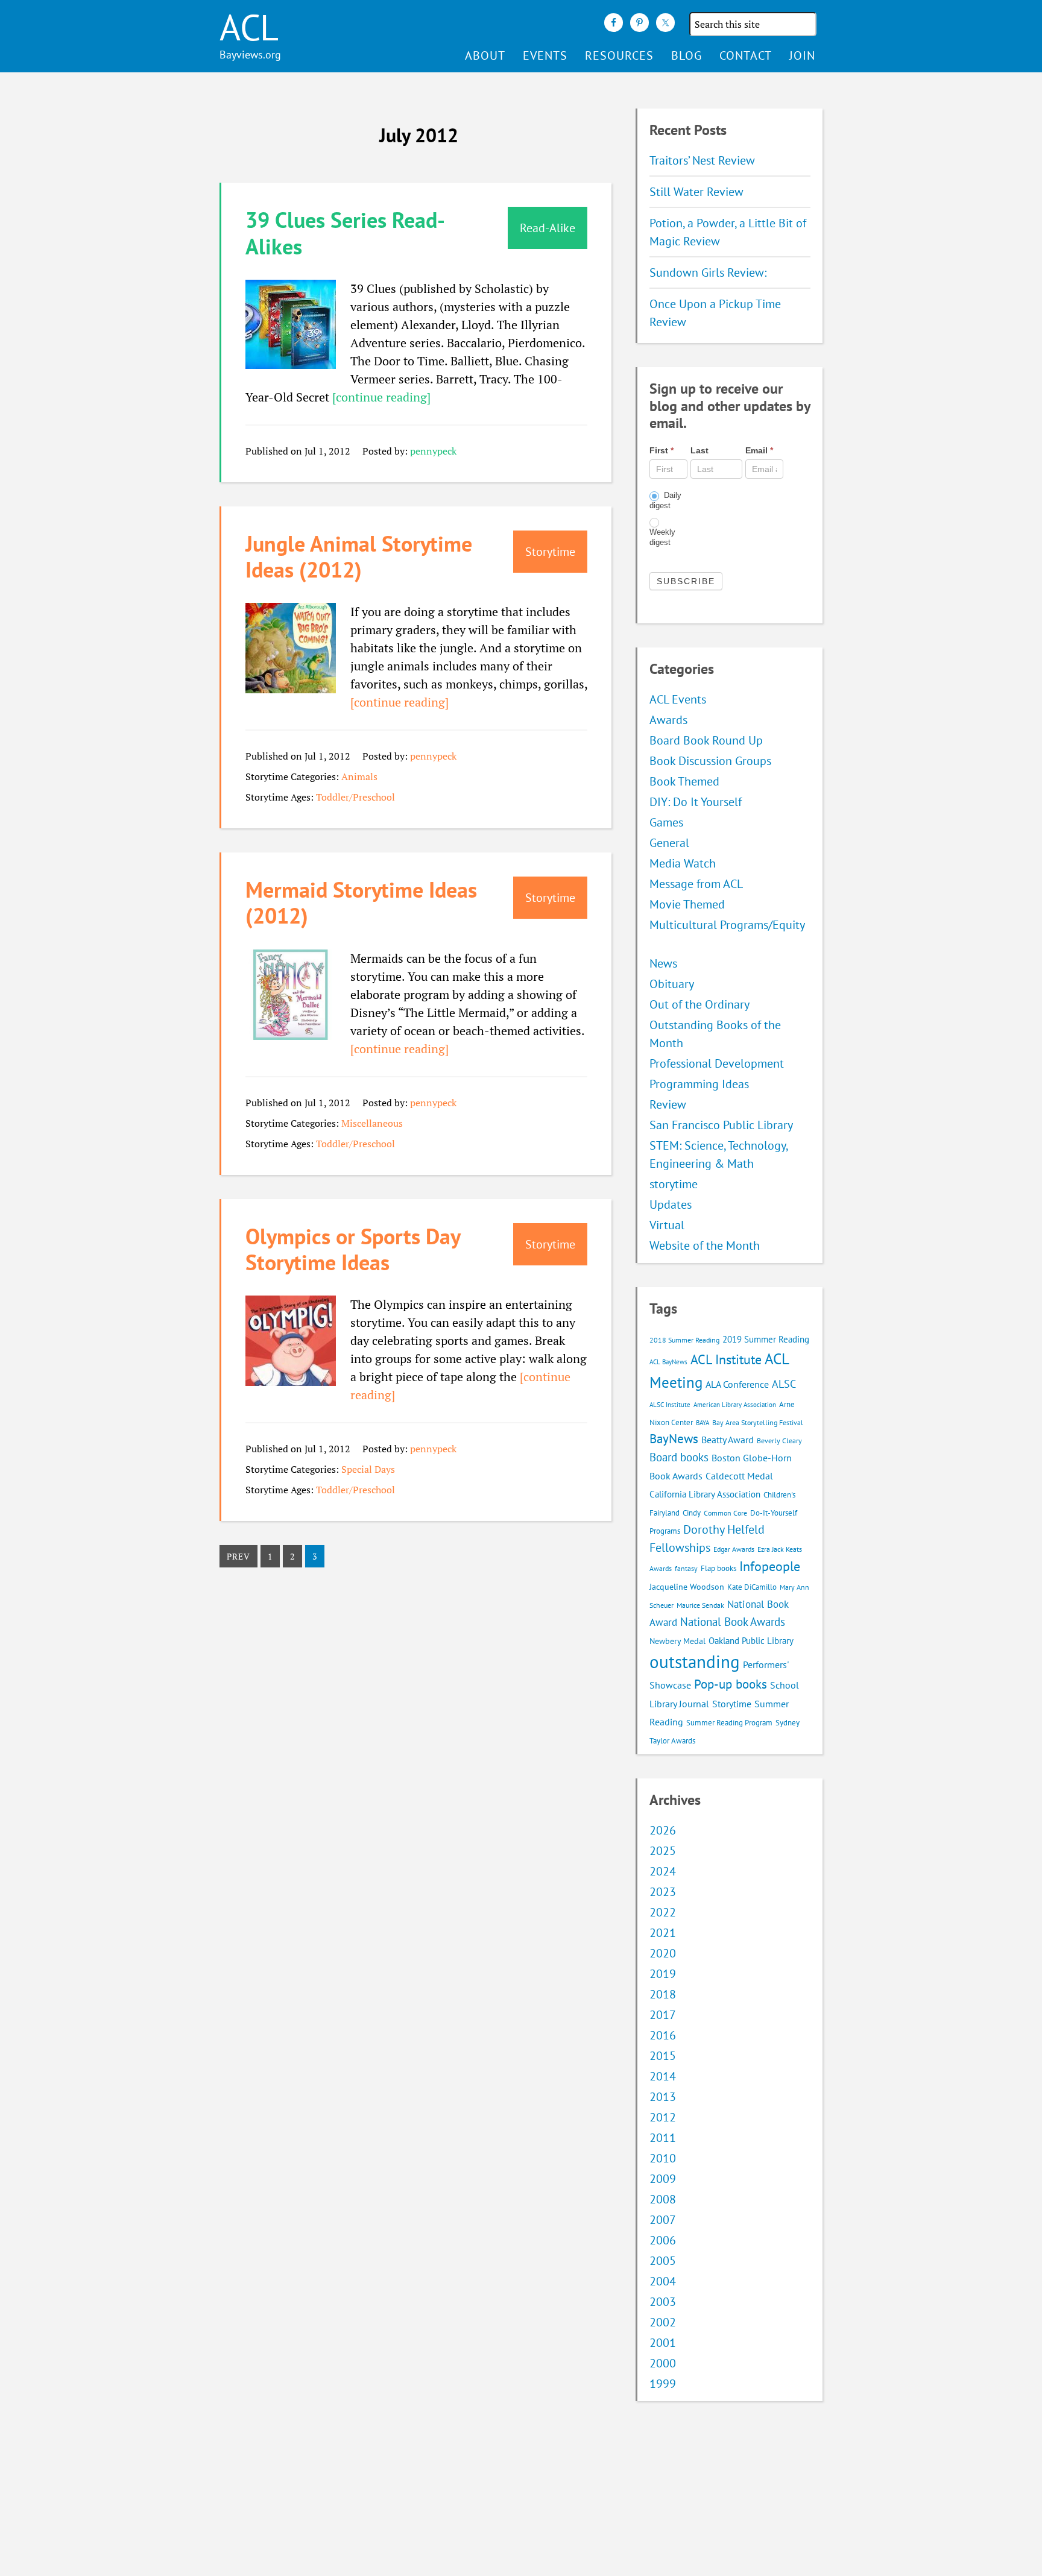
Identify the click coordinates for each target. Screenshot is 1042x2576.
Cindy (692, 1513)
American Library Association (735, 1405)
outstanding (695, 1661)
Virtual (667, 1225)
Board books (679, 1457)
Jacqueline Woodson (687, 1587)
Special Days (368, 1469)
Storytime (732, 1704)
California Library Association (705, 1494)
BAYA (703, 1423)
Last (699, 450)
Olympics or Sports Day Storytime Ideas (353, 1249)
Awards (668, 720)
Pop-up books (731, 1684)
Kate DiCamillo (752, 1587)
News (663, 963)
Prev (238, 1556)
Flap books (718, 1568)
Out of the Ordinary (699, 1004)
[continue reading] (381, 397)
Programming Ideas (699, 1084)
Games (666, 822)
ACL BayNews (668, 1362)
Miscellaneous (372, 1123)
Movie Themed (687, 904)
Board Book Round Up (706, 740)
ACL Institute (726, 1359)
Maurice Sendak (700, 1605)
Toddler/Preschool (355, 797)
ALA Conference (737, 1384)
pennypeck (433, 451)
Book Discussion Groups (710, 761)
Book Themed (684, 781)
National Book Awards (733, 1621)
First (662, 450)
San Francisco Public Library (721, 1125)
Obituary (672, 984)
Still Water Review (696, 192)
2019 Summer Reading (766, 1339)
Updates (671, 1205)
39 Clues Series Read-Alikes (345, 233)
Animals (359, 776)
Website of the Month (705, 1245)
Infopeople (770, 1566)
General (669, 843)
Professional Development (717, 1063)
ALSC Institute (670, 1405)
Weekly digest (662, 537)
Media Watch (683, 863)
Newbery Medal (677, 1641)
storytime (674, 1184)
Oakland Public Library (751, 1641)
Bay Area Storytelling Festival (758, 1422)
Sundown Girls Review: (708, 272)
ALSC (784, 1384)
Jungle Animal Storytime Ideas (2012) (359, 556)
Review (668, 1104)
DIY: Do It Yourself (696, 802)
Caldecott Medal (739, 1476)
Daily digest (665, 500)
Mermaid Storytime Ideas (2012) (361, 902)
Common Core (725, 1513)
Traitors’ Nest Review (702, 160)
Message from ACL (696, 884)
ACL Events (678, 699)
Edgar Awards (734, 1549)
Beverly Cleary (779, 1441)
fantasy (686, 1568)
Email (759, 450)
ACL (249, 27)
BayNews (674, 1439)
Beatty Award (728, 1440)
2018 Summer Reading (684, 1340)
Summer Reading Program (729, 1723)
